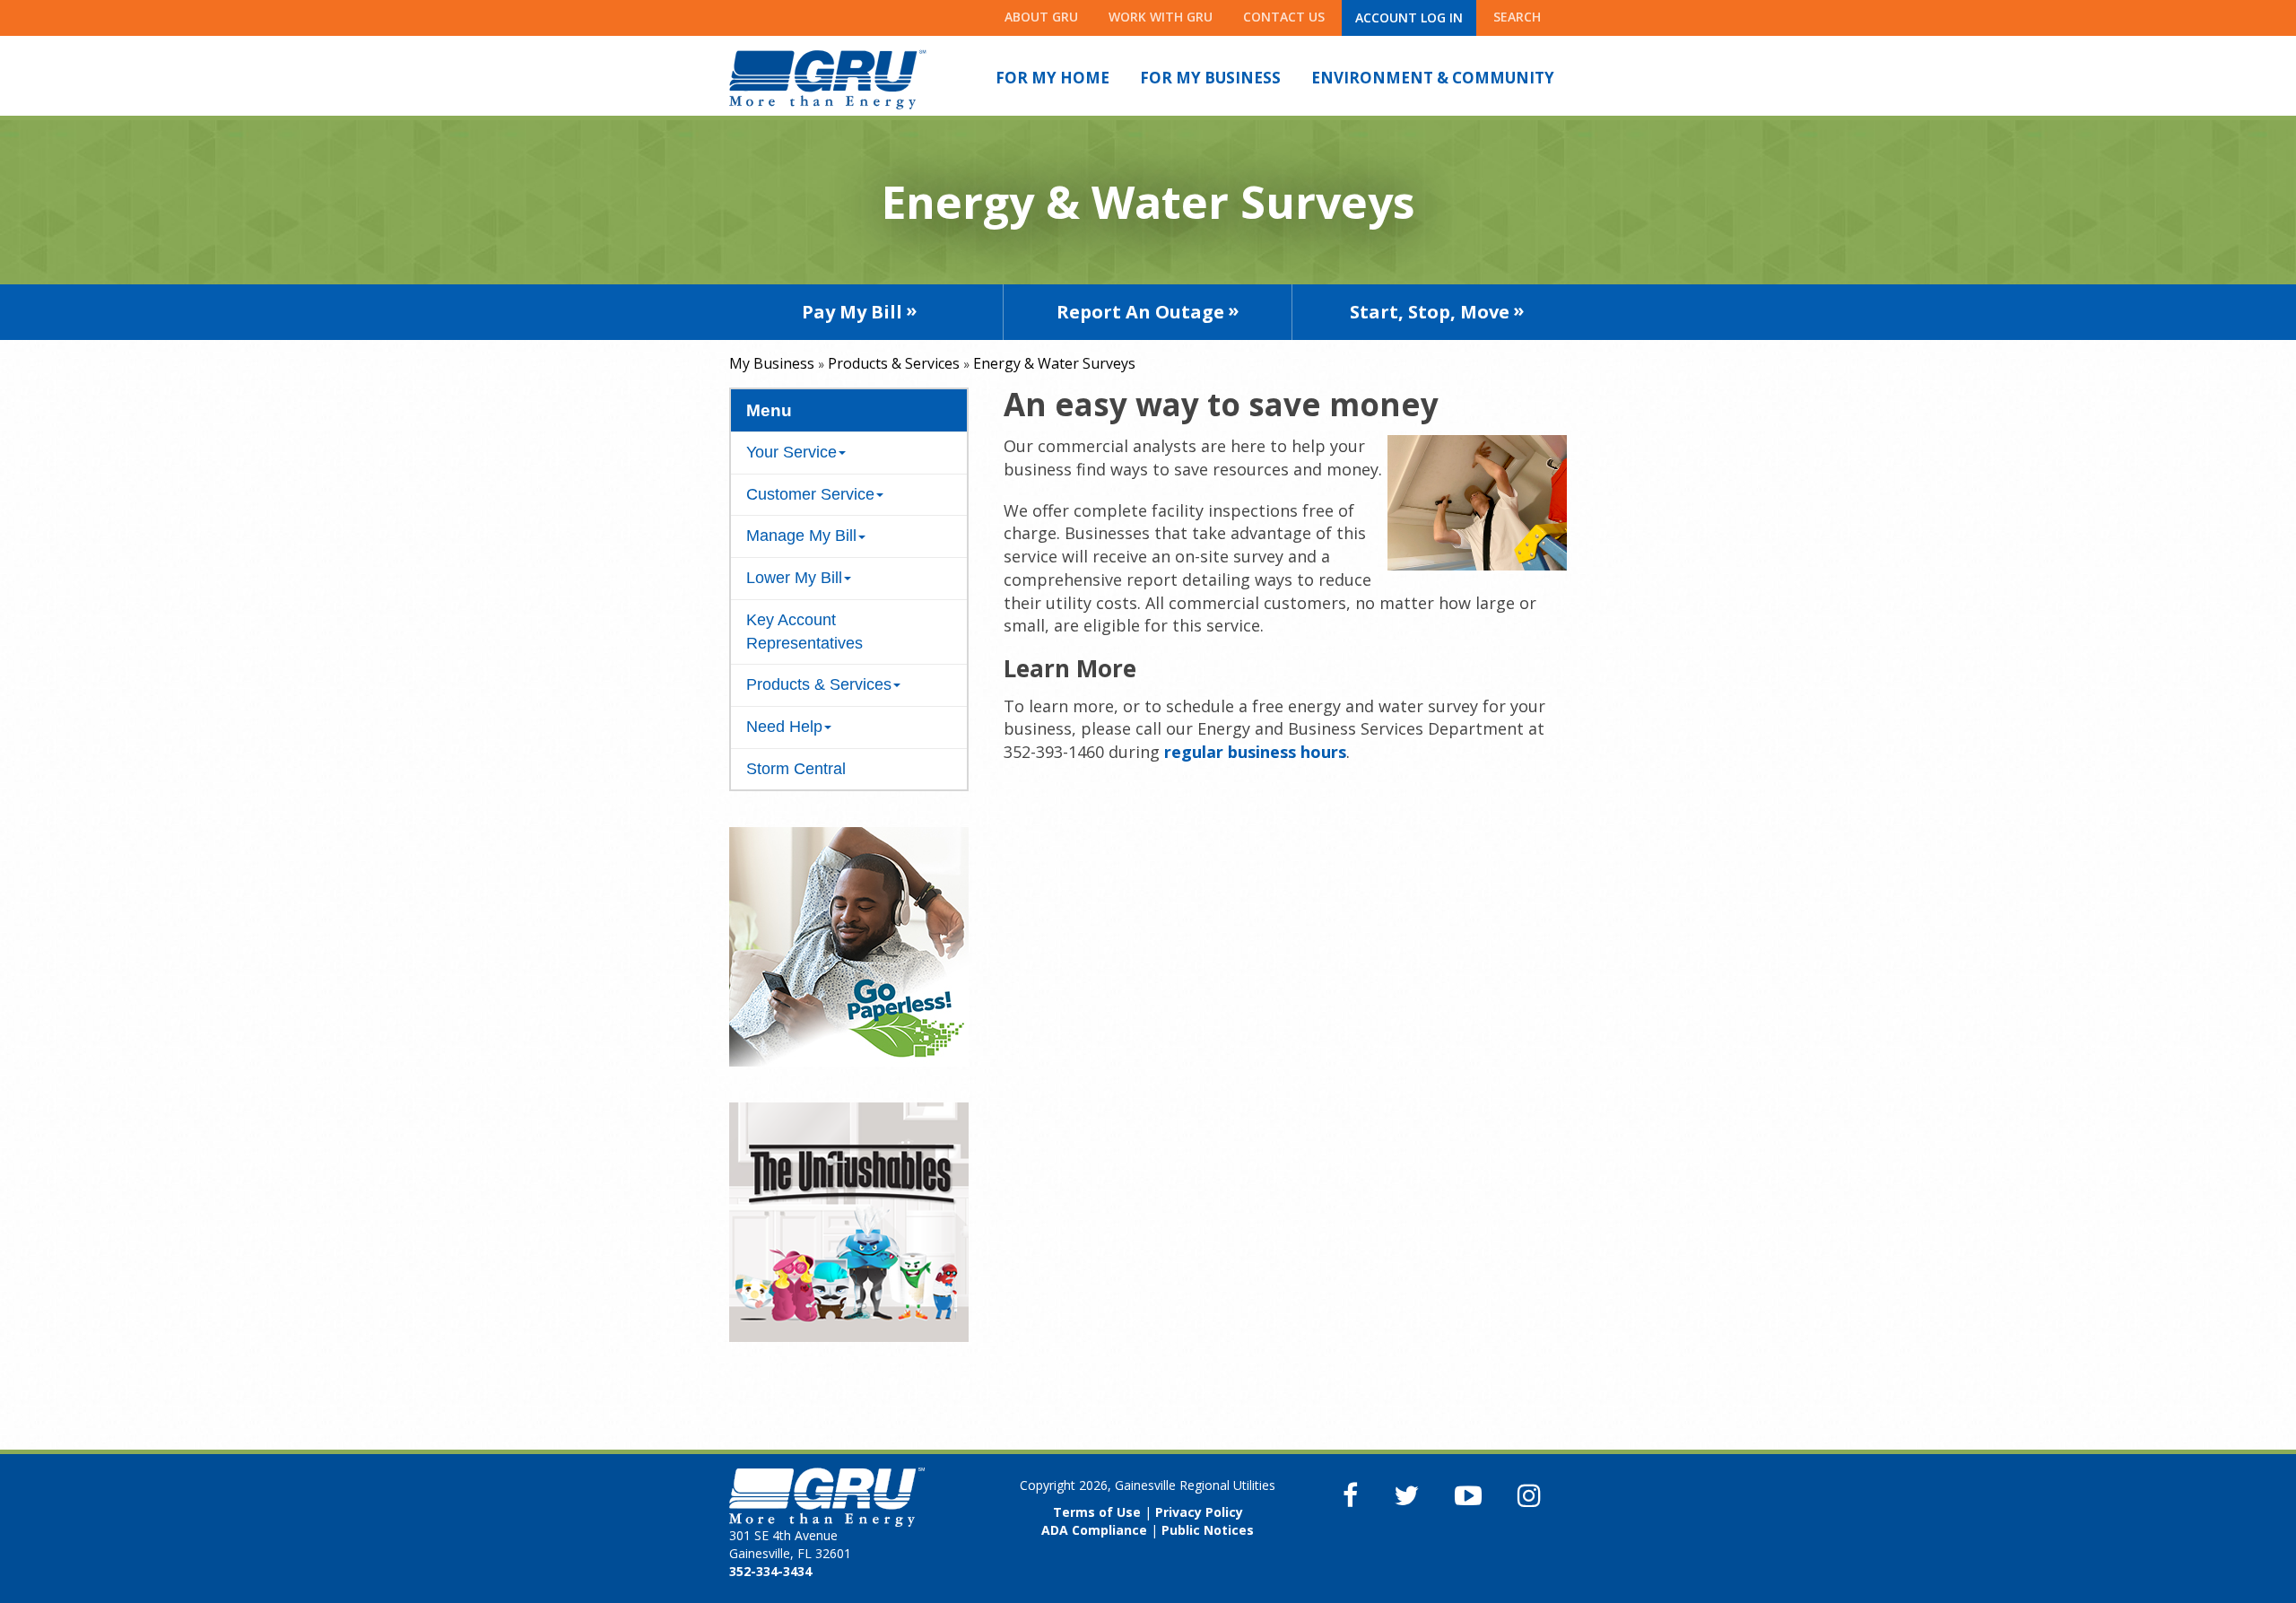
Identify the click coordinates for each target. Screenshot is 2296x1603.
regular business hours (1255, 752)
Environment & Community (1433, 78)
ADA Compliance (1094, 1530)
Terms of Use (1097, 1512)
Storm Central (796, 769)
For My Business (1210, 78)
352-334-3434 (770, 1571)
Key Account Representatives (804, 632)
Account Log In (1409, 17)
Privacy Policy (1199, 1512)
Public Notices (1208, 1530)
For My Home (1052, 78)
